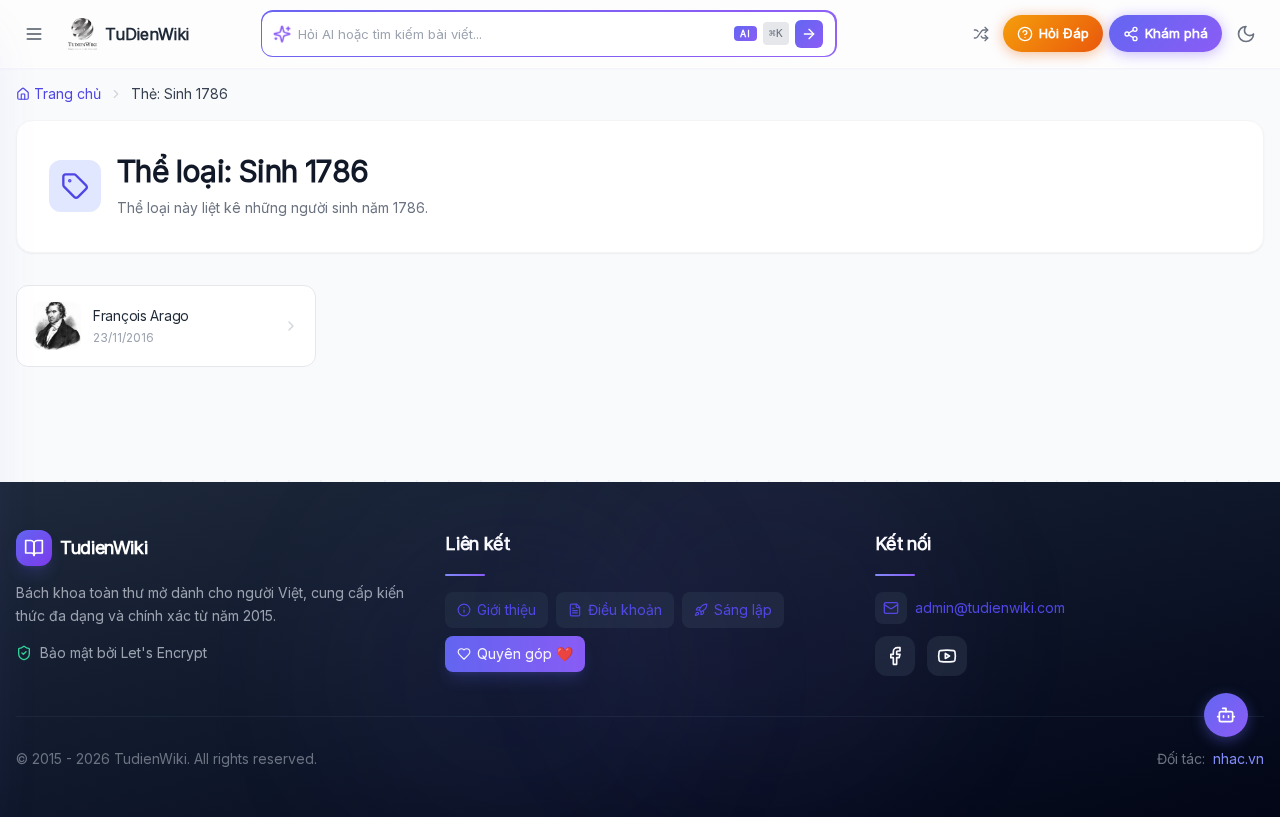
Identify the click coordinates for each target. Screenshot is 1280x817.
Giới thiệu (506, 609)
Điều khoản (625, 609)
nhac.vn (1238, 758)
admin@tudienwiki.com (990, 607)
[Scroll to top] (1226, 783)
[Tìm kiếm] (809, 34)
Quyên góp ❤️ (525, 653)
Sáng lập (743, 609)
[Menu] (34, 34)
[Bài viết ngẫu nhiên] (981, 34)
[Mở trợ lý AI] (1226, 715)
